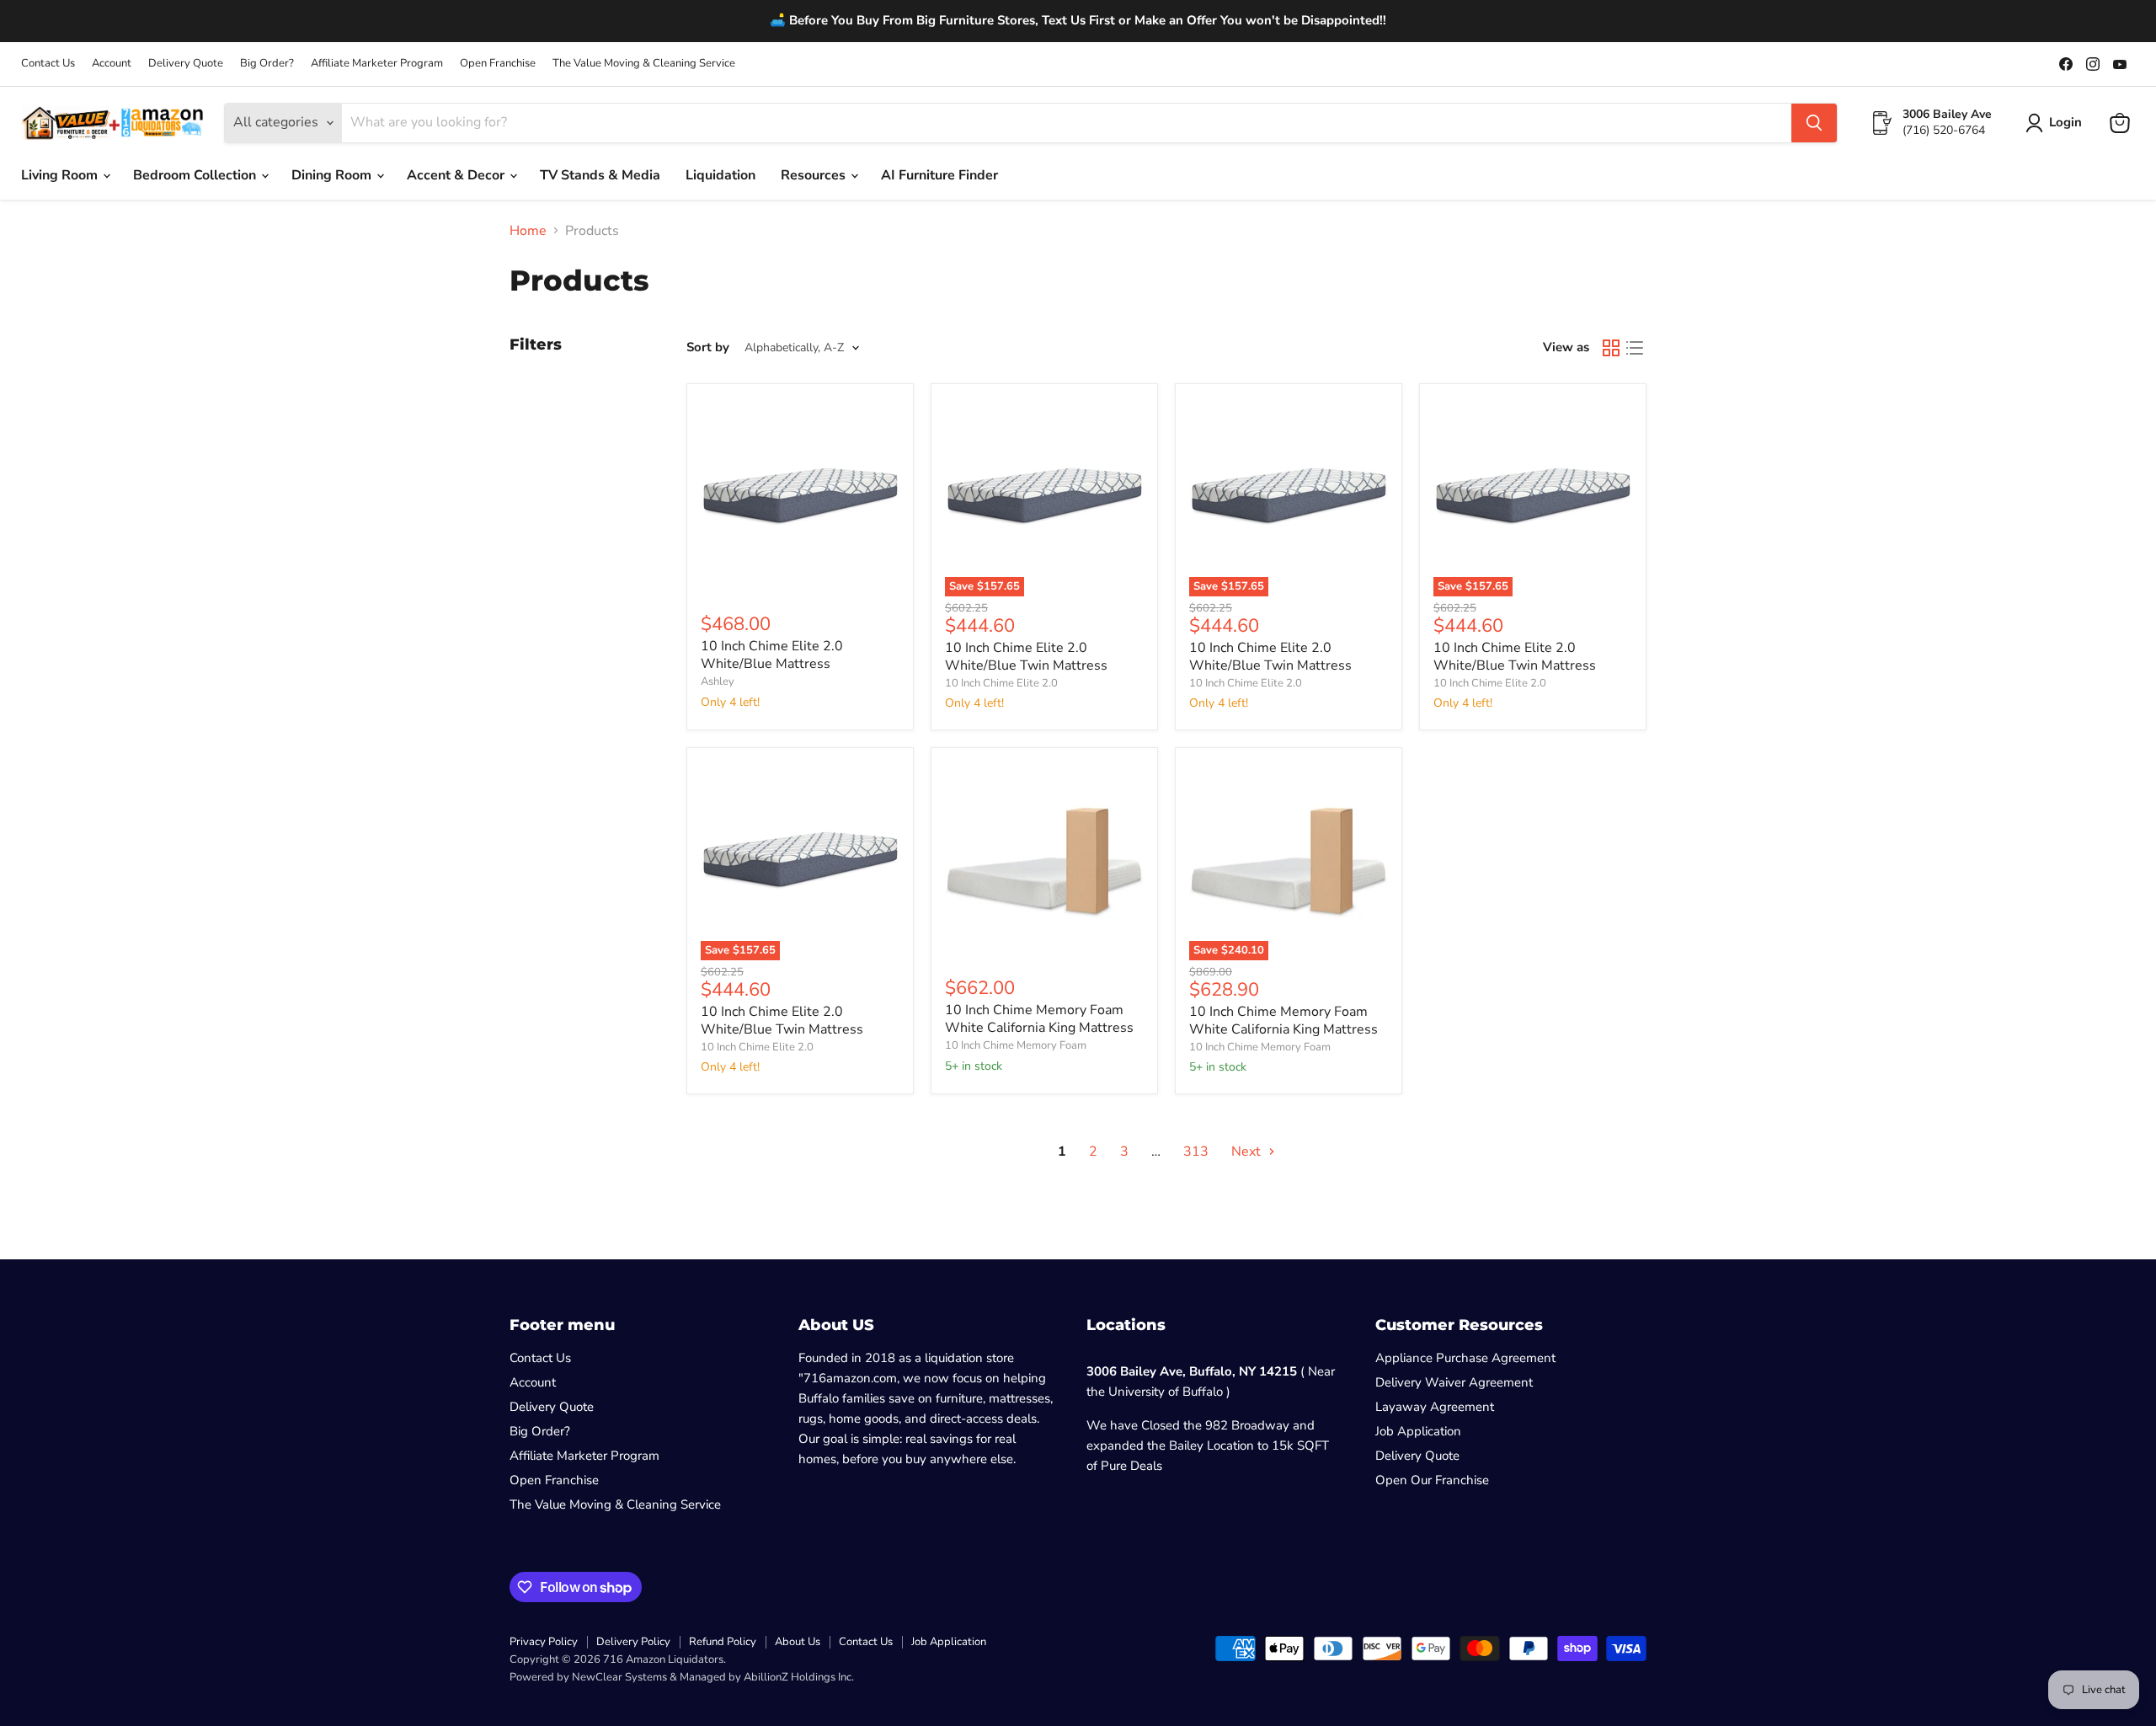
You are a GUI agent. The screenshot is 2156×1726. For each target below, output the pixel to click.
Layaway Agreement (1435, 1407)
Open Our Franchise (1432, 1480)
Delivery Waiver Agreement (1454, 1382)
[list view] (1635, 348)
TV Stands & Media (600, 175)
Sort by (708, 347)
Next (1248, 1152)
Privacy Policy (544, 1642)
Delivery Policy (633, 1642)
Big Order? (267, 64)
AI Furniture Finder (939, 175)
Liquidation (720, 175)
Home (528, 231)
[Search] (1814, 123)
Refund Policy (723, 1642)
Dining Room (333, 175)
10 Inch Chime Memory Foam (1016, 1045)
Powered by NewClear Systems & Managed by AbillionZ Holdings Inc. (682, 1677)
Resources (815, 175)
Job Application (1418, 1431)
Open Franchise (498, 64)
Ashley (718, 681)
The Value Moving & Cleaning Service (644, 64)
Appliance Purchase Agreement (1465, 1358)
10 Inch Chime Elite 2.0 (1001, 683)
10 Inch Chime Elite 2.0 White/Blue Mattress (772, 655)
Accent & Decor (457, 175)
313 (1196, 1152)
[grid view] (1611, 348)
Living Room (61, 175)
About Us (798, 1642)
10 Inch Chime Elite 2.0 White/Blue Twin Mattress (1026, 657)
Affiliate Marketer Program (377, 64)
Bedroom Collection (196, 175)
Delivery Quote (186, 64)
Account (112, 64)
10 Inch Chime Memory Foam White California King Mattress (1039, 1019)
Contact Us (48, 64)
